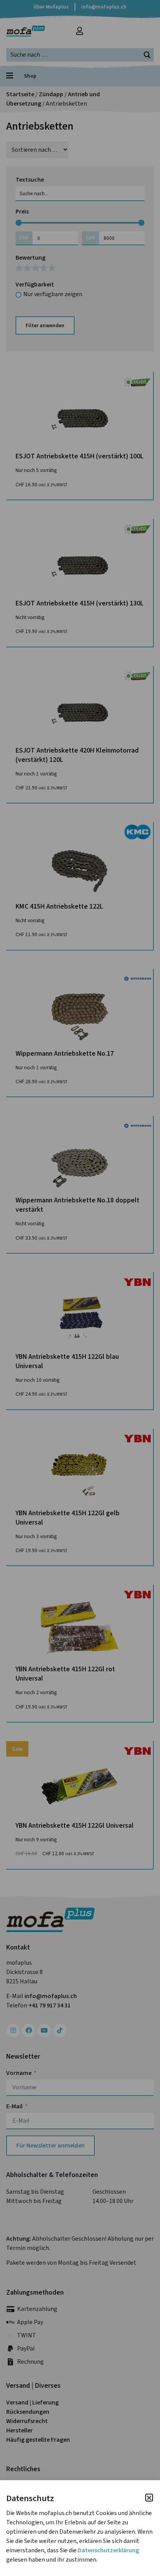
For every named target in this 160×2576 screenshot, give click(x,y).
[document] (80, 1288)
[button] (149, 2498)
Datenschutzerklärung (108, 2550)
